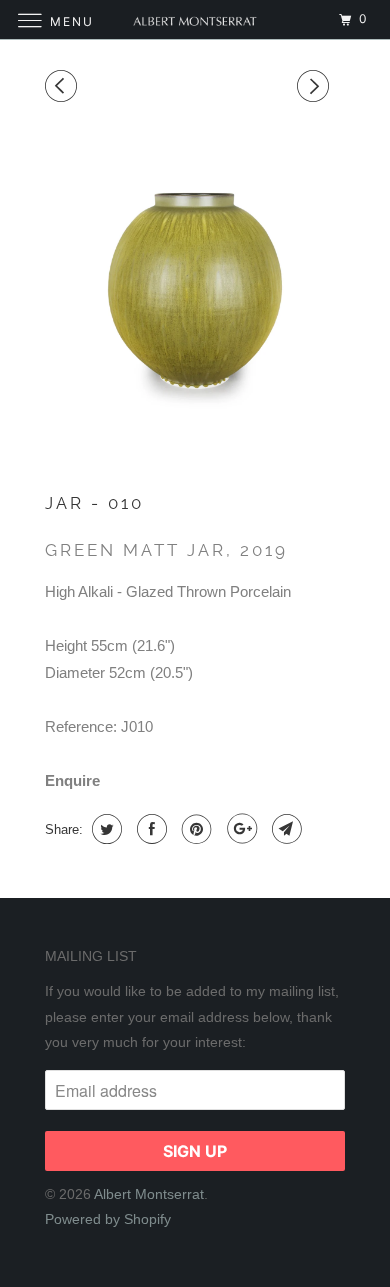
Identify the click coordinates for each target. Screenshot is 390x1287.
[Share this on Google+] (239, 829)
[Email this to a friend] (284, 829)
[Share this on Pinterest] (194, 829)
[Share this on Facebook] (149, 829)
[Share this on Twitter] (104, 829)
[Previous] (64, 86)
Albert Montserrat (149, 1194)
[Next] (316, 86)
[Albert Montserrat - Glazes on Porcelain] (195, 284)
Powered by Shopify (108, 1219)
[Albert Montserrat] (195, 19)
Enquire (72, 780)
